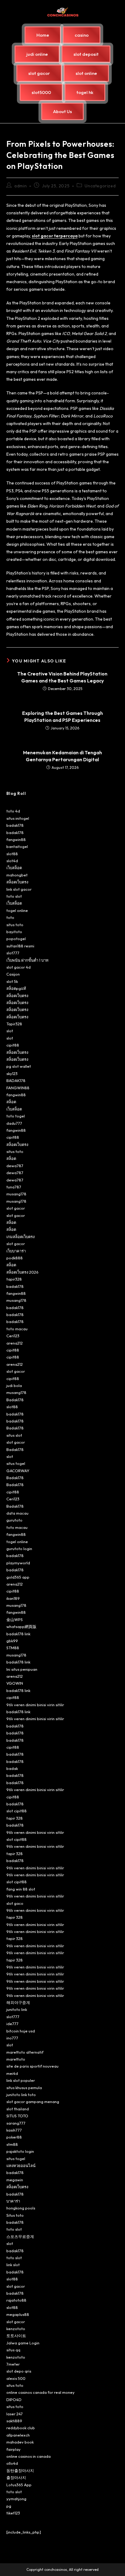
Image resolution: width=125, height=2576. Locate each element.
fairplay (14, 2449)
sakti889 (14, 2421)
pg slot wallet (19, 1066)
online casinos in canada (29, 2456)
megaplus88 (18, 2314)
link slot (13, 2265)
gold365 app (18, 1577)
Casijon (13, 974)
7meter (13, 2364)
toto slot (14, 896)
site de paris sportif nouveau (32, 2066)
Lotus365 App (19, 2485)
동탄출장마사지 (20, 2470)
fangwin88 (16, 839)
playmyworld (18, 1563)
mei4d (12, 2073)
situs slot (14, 1435)
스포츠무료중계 (20, 2236)
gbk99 (12, 1641)
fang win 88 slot (21, 1889)
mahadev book (20, 2442)
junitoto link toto (21, 2095)
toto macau (17, 1329)
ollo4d (12, 2463)
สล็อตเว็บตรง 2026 (22, 1272)
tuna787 (14, 1187)
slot (10, 1031)
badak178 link (18, 1634)
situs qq (13, 2350)
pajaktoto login (20, 2151)
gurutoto (14, 1520)
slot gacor (16, 1208)
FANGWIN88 (18, 1088)
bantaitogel (17, 846)
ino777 (12, 2038)
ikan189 (13, 1598)
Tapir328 (14, 1024)
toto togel (16, 1116)
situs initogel (18, 818)
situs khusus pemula (24, 2088)
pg (9, 2506)
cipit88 (13, 1045)
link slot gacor (19, 889)
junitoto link (17, 2009)
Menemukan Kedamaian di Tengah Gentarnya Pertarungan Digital (62, 756)
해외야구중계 (18, 2002)
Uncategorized (100, 186)
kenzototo (16, 2329)
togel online (17, 910)
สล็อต (11, 1102)
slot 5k (12, 981)
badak (12, 1768)
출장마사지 (16, 2477)
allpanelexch (18, 2435)
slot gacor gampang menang (33, 2102)
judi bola (14, 1385)
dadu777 (14, 1123)
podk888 (15, 1258)
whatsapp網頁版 (21, 1626)
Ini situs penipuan (22, 1669)
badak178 (15, 825)
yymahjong (16, 2499)
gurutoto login (19, 1549)
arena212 (15, 1343)
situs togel (16, 1463)
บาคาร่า (13, 2201)
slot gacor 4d (19, 967)
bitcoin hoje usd (21, 2031)
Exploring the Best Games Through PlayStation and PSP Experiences (62, 716)
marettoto (16, 2059)
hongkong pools (21, 2208)
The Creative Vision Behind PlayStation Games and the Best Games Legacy (62, 677)
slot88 (12, 854)
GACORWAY (18, 1471)
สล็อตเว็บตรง (17, 882)
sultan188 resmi (20, 946)
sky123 (12, 1074)
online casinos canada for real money (41, 2392)
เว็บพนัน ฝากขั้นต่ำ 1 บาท (27, 960)
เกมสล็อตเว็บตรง (20, 1237)
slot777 (13, 953)
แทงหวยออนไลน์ (21, 2166)
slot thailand (18, 2109)
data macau (17, 1513)
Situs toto (15, 2215)
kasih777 (14, 2130)
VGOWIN (15, 1683)
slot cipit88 (17, 1811)
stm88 (12, 2144)
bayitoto (14, 932)
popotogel (16, 939)
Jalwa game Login (23, 2343)
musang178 (16, 1194)
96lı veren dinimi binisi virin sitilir (35, 1705)
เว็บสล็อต (14, 868)
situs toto (15, 925)
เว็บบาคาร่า (16, 1251)
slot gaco (15, 1903)
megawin (15, 2180)
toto (10, 917)
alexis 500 (16, 2378)
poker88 (14, 2137)
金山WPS (15, 1620)
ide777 (12, 2024)
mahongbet (17, 875)
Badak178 (15, 1400)
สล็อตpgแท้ (16, 988)
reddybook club (21, 2428)
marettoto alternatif (25, 2052)
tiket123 (13, 2513)
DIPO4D (14, 2400)
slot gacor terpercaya (55, 236)
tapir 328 (15, 1818)
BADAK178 (16, 1080)
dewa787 (15, 1166)
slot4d (12, 861)
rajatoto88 (16, 2300)
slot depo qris (19, 2371)
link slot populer (21, 2080)
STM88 (13, 1648)
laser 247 (15, 2414)
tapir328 (14, 1279)
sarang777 (16, 2123)
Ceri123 (13, 1336)
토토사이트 (16, 2336)
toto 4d (13, 811)
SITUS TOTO (17, 2116)
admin (20, 186)
